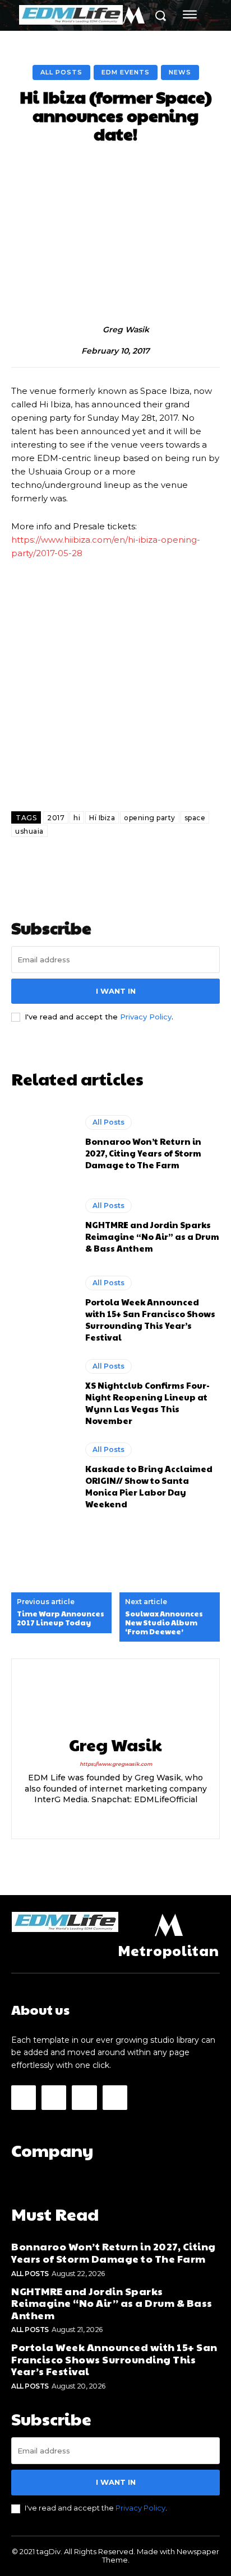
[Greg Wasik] (91, 330)
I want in (116, 991)
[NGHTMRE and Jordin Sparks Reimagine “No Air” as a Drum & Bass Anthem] (43, 1226)
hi (77, 818)
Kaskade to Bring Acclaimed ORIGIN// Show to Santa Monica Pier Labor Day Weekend (149, 1486)
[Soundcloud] (125, 1818)
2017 (56, 818)
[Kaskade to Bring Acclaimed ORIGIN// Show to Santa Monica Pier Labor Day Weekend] (43, 1476)
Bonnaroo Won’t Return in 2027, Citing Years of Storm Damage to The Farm (143, 1153)
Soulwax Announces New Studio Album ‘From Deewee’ (164, 1623)
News (180, 72)
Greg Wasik (126, 330)
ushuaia (29, 831)
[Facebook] (24, 2098)
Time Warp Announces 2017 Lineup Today (61, 1618)
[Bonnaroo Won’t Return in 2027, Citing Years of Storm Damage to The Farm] (43, 1143)
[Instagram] (86, 1818)
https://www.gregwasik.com (116, 1764)
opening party (150, 818)
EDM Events (126, 72)
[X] (145, 1818)
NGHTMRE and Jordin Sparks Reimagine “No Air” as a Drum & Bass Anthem (152, 1236)
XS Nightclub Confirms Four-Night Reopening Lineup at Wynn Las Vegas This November (147, 1403)
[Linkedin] (106, 1818)
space (195, 818)
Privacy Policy (146, 1017)
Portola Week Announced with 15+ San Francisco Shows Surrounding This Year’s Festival (150, 1319)
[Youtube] (115, 2098)
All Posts (61, 72)
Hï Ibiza (102, 818)
